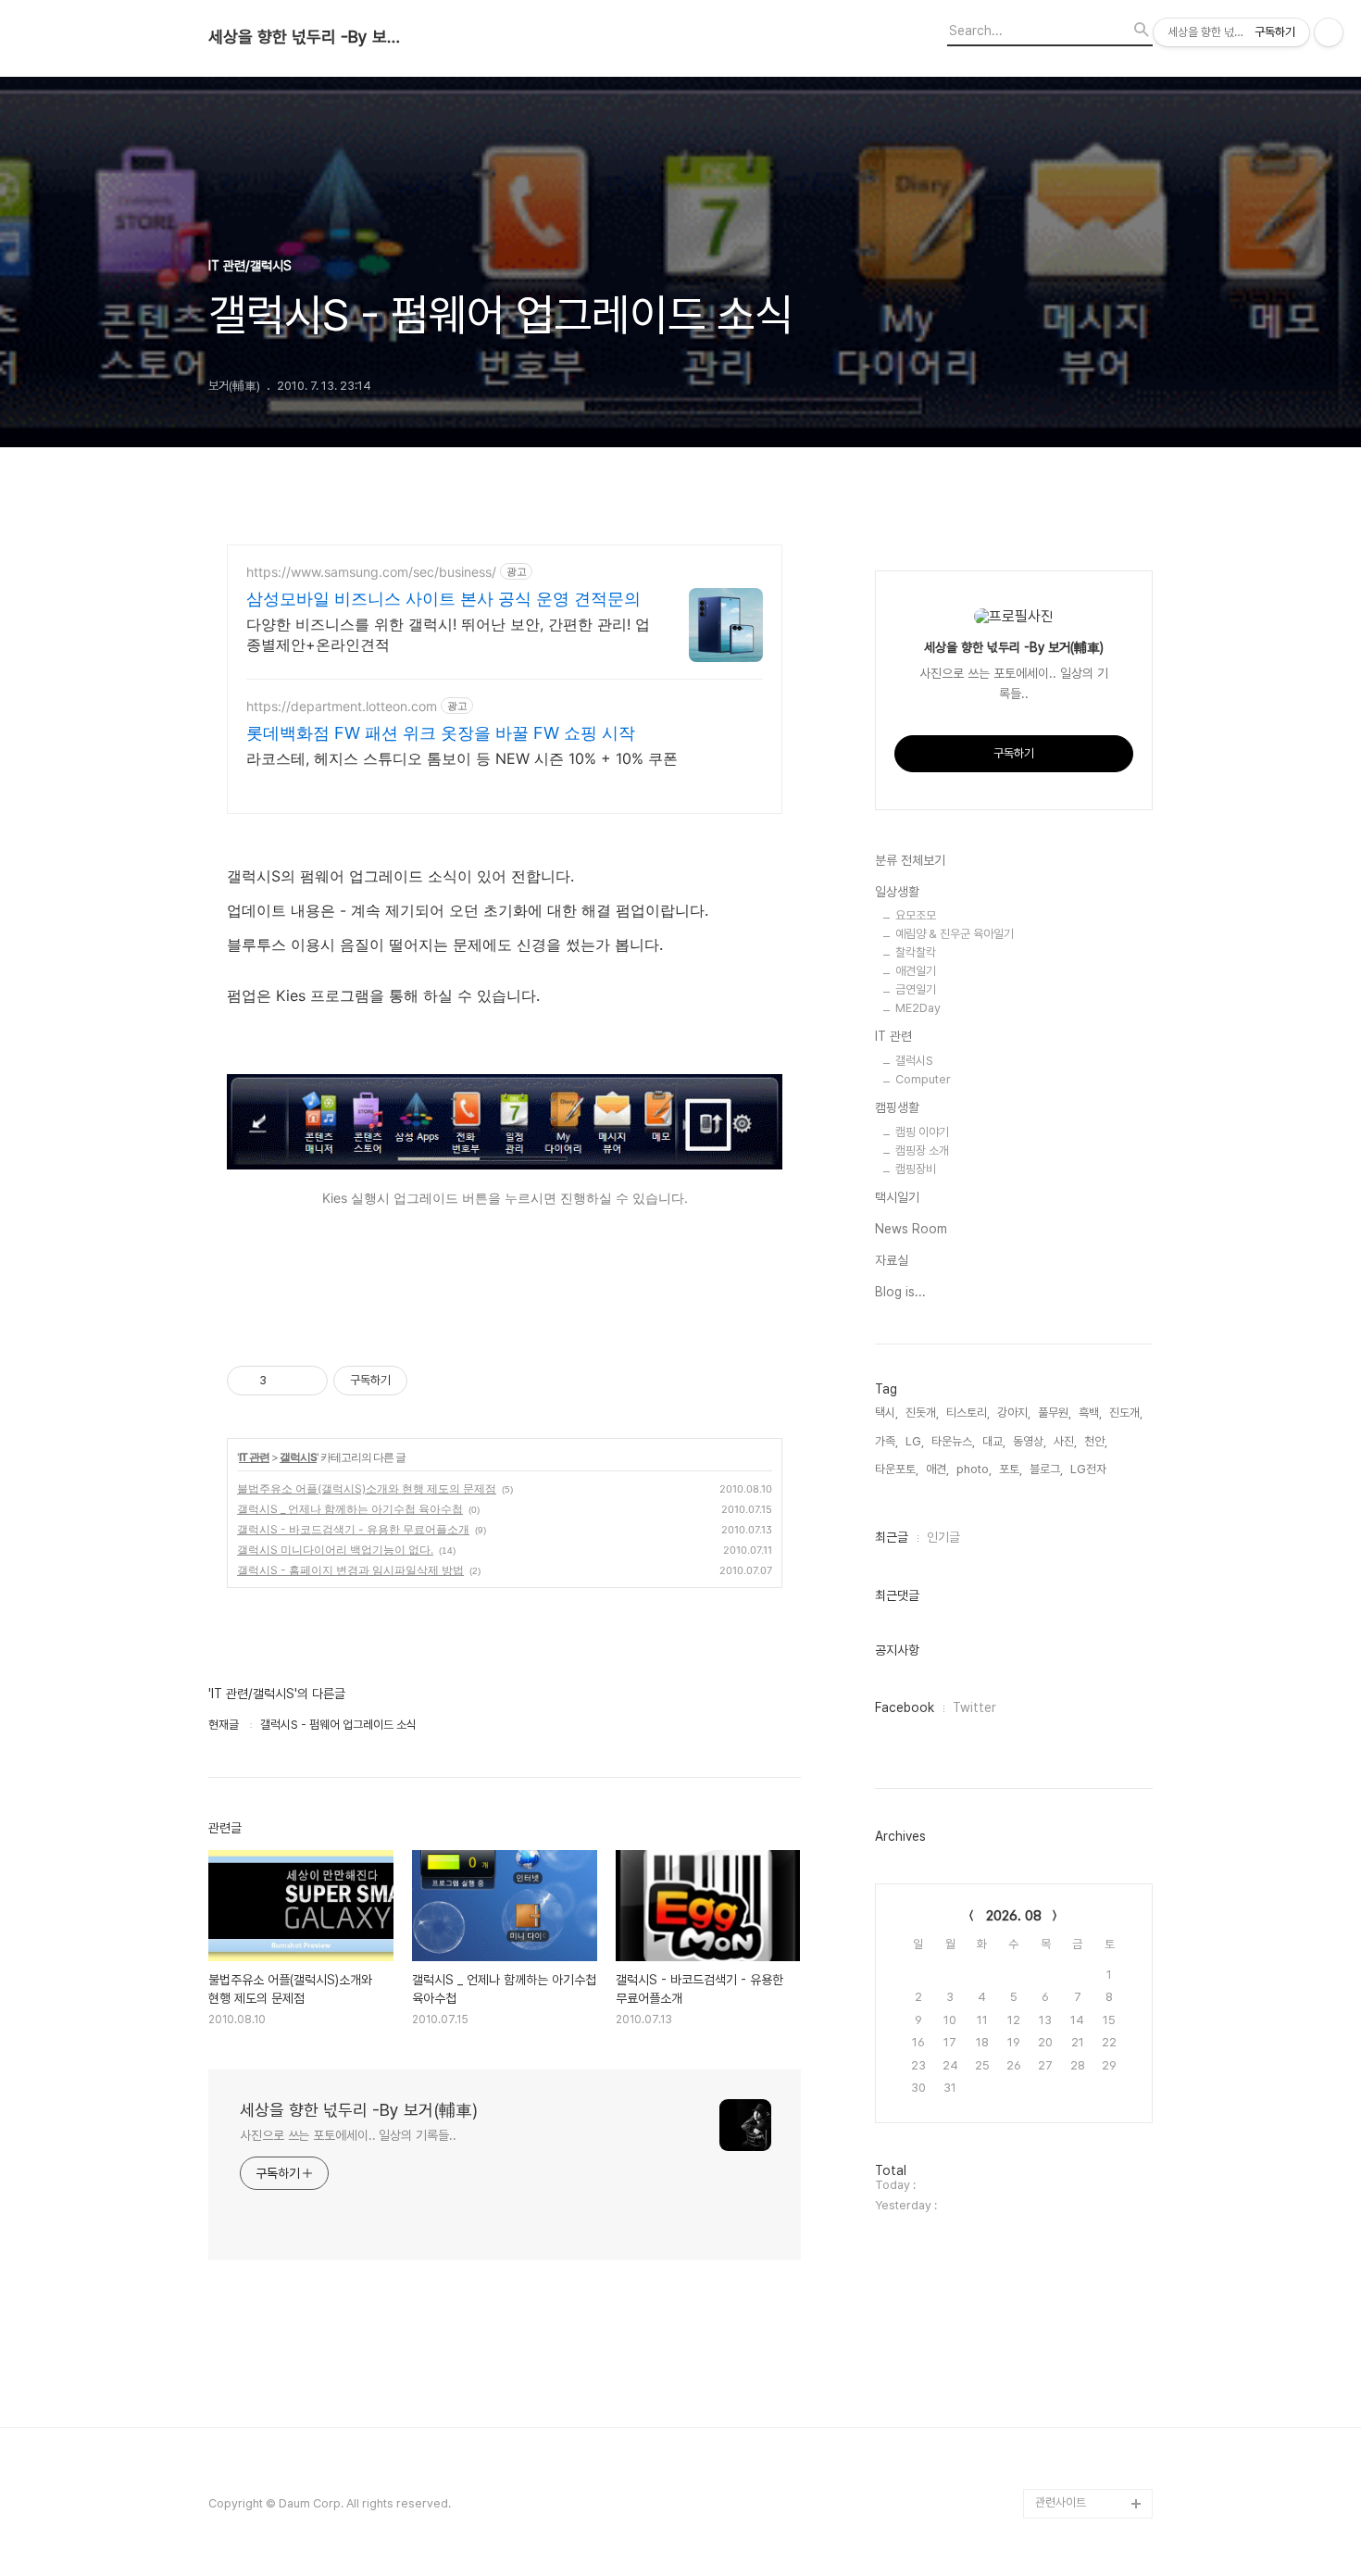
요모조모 (916, 915)
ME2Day (918, 1008)
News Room (911, 1229)
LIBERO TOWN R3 (1085, 1348)
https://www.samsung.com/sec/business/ (371, 572)
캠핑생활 (897, 1107)
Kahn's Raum (1071, 1733)
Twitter (974, 1707)
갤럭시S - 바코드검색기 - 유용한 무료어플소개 (353, 1529)
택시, (887, 1413)
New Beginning (1077, 1526)
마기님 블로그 (1068, 2059)
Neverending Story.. (1091, 1674)
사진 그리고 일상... (1079, 1911)
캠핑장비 (916, 1169)
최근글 (892, 1537)
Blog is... (900, 1292)
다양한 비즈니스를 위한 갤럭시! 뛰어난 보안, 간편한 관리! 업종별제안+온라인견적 (448, 634)
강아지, (1014, 1413)
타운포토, (897, 1469)
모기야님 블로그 (1073, 2207)
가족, (887, 1441)
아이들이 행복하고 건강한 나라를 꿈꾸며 (1090, 1303)
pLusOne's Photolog (1092, 1377)
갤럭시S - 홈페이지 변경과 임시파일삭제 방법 (350, 1570)
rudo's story (1069, 1614)
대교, (994, 1441)
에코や (1052, 2266)
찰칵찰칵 (916, 952)
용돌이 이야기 (1068, 2000)
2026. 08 (1014, 1916)
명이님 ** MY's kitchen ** (1074, 2163)
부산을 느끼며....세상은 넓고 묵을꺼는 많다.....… (1091, 2429)
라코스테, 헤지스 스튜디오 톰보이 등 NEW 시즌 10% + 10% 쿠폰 (462, 758)
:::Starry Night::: (1077, 2326)
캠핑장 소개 (922, 1150)
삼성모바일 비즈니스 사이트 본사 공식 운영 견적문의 (443, 599)
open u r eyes (1074, 1644)
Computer (923, 1079)
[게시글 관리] (307, 1381)
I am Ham (1061, 2385)
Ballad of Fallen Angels (1077, 1570)
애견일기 (916, 971)
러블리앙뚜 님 (1068, 2355)
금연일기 (916, 989)
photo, (974, 1469)
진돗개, (922, 1413)
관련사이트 (1061, 2502)
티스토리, (968, 1413)
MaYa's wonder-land (1092, 1881)
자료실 (892, 1260)
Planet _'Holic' (1074, 2237)
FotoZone (1062, 1703)
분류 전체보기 (910, 860)
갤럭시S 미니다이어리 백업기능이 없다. (335, 1550)
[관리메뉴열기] (1329, 32)
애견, (937, 1469)
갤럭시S (298, 1457)
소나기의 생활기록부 (1083, 2029)
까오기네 (1056, 1970)
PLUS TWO (1067, 1407)
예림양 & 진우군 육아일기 (955, 934)
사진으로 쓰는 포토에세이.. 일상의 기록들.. (348, 2135)
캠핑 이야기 (922, 1132)
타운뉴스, (953, 1441)
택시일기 (897, 1197)
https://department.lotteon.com (342, 706)
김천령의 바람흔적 (1078, 2296)
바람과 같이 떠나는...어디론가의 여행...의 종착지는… (1094, 1466)
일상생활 (897, 892)
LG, (915, 1441)
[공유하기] (284, 1381)
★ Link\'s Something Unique (1092, 1777)
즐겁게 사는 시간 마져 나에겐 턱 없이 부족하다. (1093, 1837)
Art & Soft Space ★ (1088, 1940)
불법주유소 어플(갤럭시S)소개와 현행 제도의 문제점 (367, 1488)
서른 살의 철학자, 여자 (1087, 2474)
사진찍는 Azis (1069, 1259)
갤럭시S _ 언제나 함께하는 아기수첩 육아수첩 (350, 1509)
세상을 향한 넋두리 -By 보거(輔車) (310, 37)
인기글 (943, 1537)
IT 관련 (254, 1457)
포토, (1011, 1469)
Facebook (905, 1707)
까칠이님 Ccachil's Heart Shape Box (1082, 2103)
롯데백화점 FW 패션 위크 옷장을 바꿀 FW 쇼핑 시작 (441, 733)
